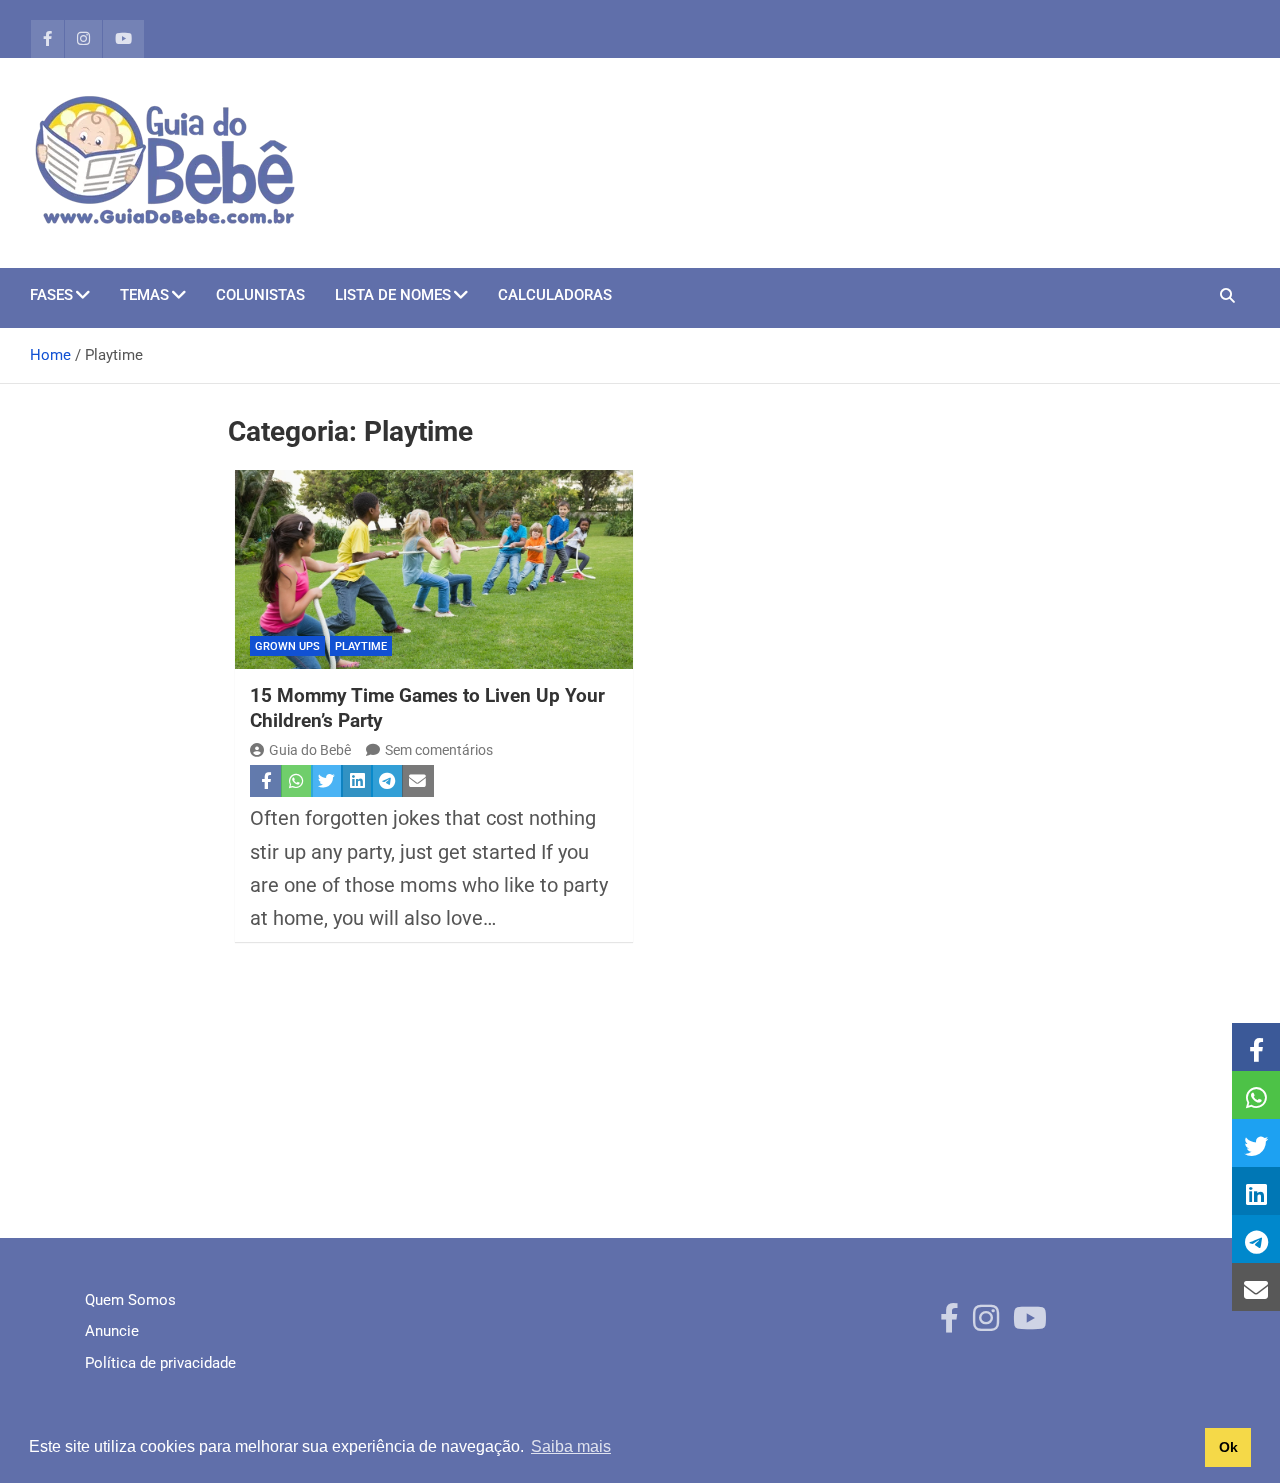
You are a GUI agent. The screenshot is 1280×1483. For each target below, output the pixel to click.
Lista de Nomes (393, 295)
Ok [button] (1228, 1447)
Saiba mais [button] (571, 1446)
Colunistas (260, 295)
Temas (144, 295)
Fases (51, 295)
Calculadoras (555, 295)
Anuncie (112, 1331)
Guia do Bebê (310, 750)
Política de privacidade (160, 1363)
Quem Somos (130, 1300)
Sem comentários (439, 750)
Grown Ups (287, 646)
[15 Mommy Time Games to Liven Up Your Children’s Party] (434, 569)
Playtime (361, 646)
